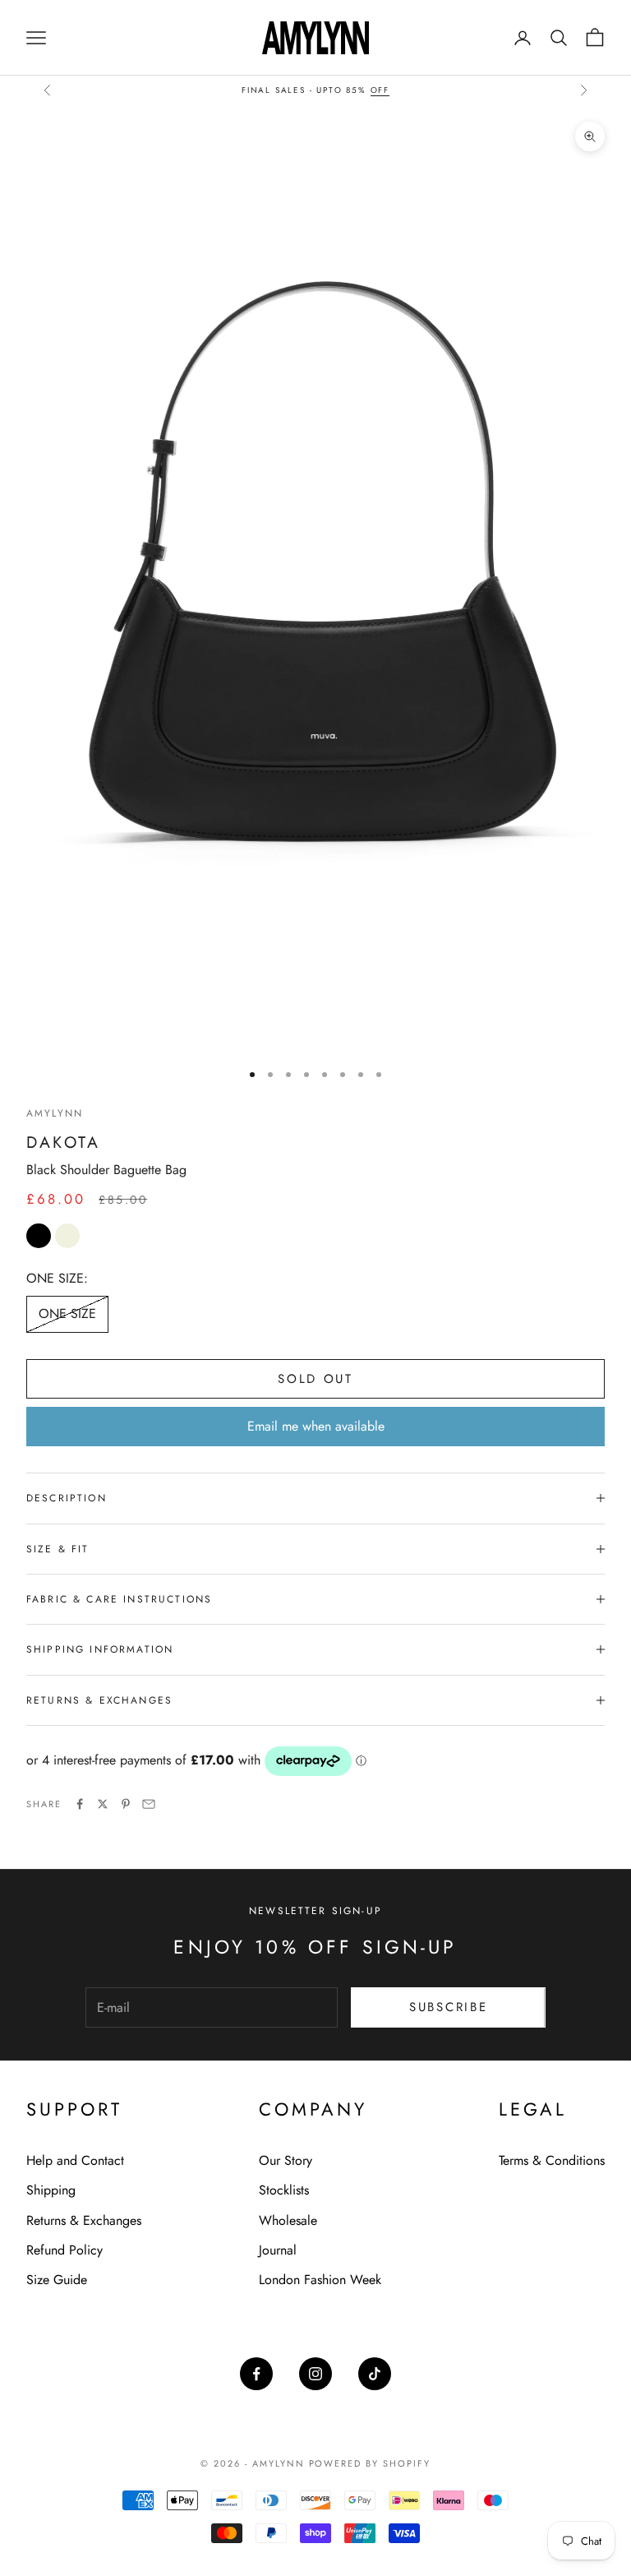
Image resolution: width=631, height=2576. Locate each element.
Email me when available (316, 1426)
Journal (278, 2250)
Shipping (51, 2190)
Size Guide (57, 2280)
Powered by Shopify (370, 2463)
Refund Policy (64, 2250)
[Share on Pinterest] (126, 1804)
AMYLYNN (55, 1113)
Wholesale (288, 2220)
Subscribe (448, 2007)
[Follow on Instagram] (315, 2374)
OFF (380, 90)
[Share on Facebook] (80, 1804)
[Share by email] (149, 1804)
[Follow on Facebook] (256, 2374)
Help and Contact (75, 2160)
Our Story (286, 2160)
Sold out (315, 1379)
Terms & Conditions (552, 2160)
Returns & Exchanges (84, 2220)
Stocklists (284, 2190)
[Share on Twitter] (103, 1804)
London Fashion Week (320, 2280)
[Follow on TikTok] (375, 2374)
